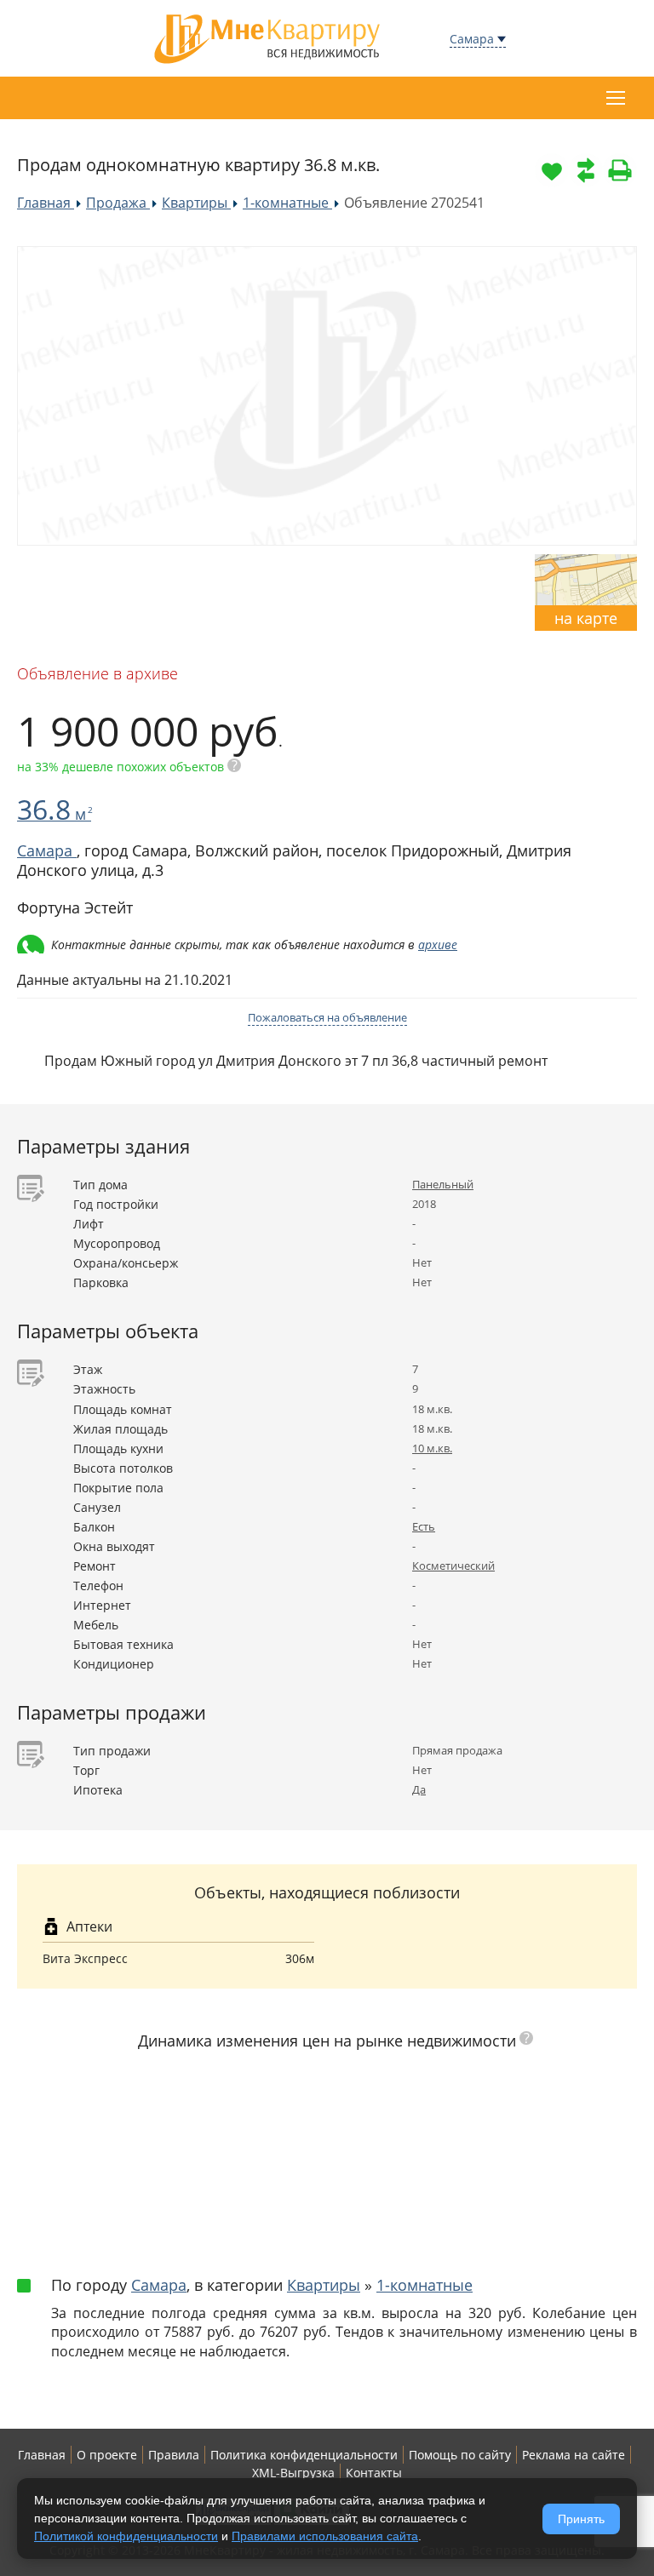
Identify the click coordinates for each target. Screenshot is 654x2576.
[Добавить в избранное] (552, 170)
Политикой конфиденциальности (126, 2536)
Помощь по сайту (460, 2455)
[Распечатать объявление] (620, 170)
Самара (472, 39)
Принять (581, 2519)
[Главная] (267, 37)
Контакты (374, 2473)
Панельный (443, 1184)
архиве (438, 945)
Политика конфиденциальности (304, 2455)
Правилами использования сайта (325, 2536)
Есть (424, 1526)
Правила (174, 2455)
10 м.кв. (432, 1448)
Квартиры (324, 2285)
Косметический (453, 1566)
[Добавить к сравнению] (586, 170)
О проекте (107, 2455)
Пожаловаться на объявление (327, 1017)
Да (419, 1789)
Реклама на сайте (574, 2455)
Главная (42, 2455)
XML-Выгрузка (293, 2473)
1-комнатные (425, 2285)
